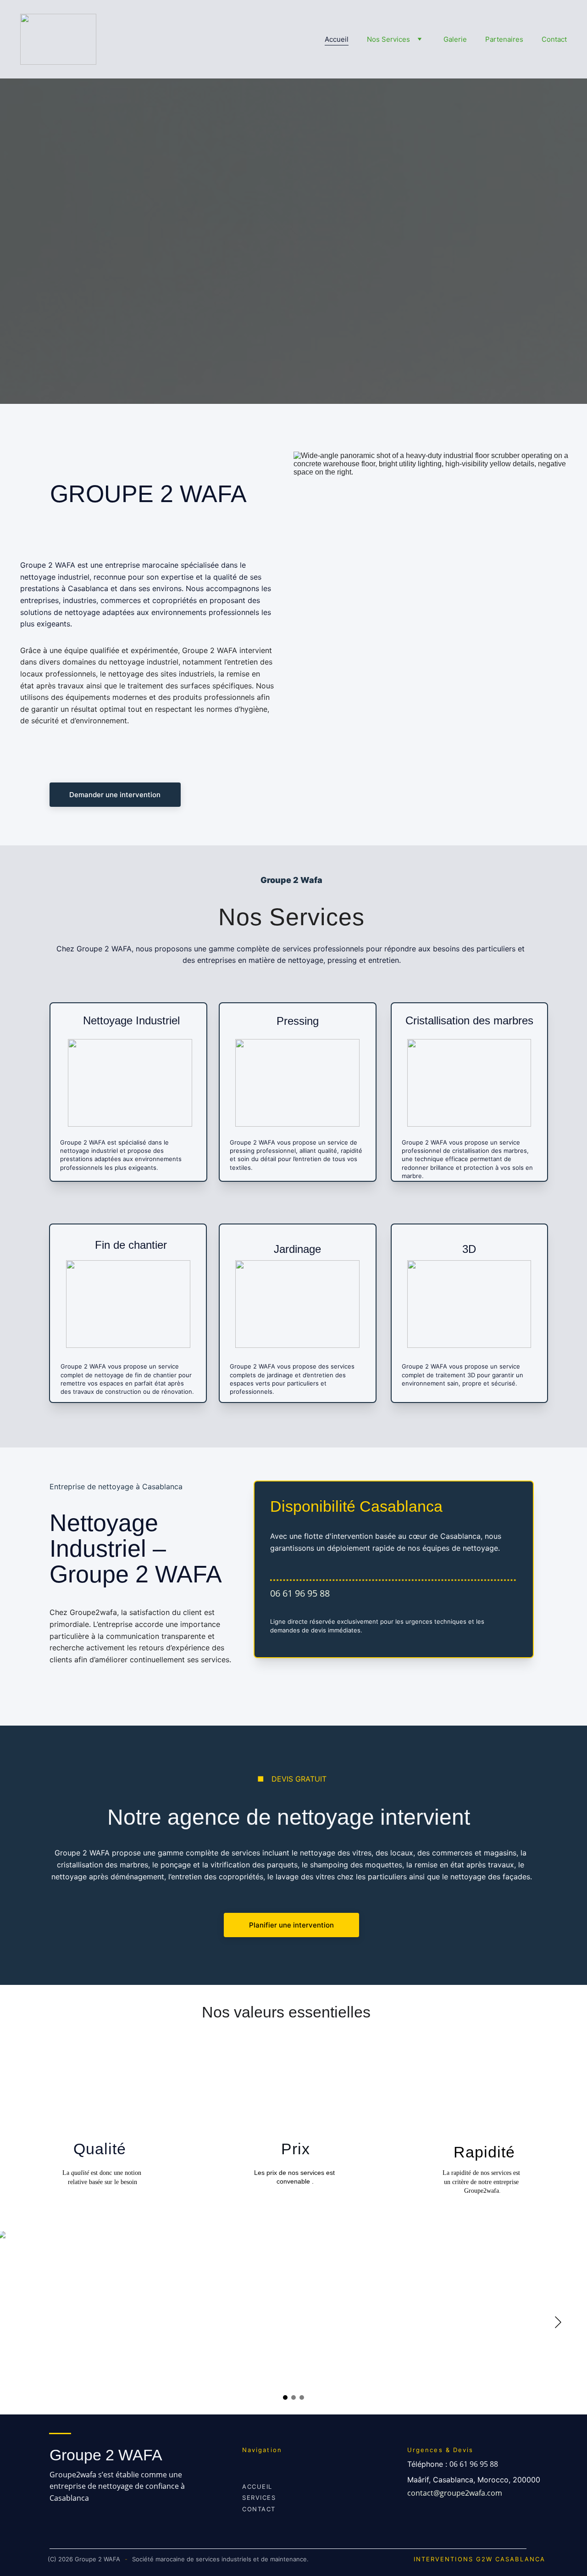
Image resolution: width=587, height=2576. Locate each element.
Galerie (455, 39)
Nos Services (388, 39)
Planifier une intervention (291, 1925)
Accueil (337, 39)
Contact (554, 39)
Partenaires (504, 39)
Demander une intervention (115, 795)
